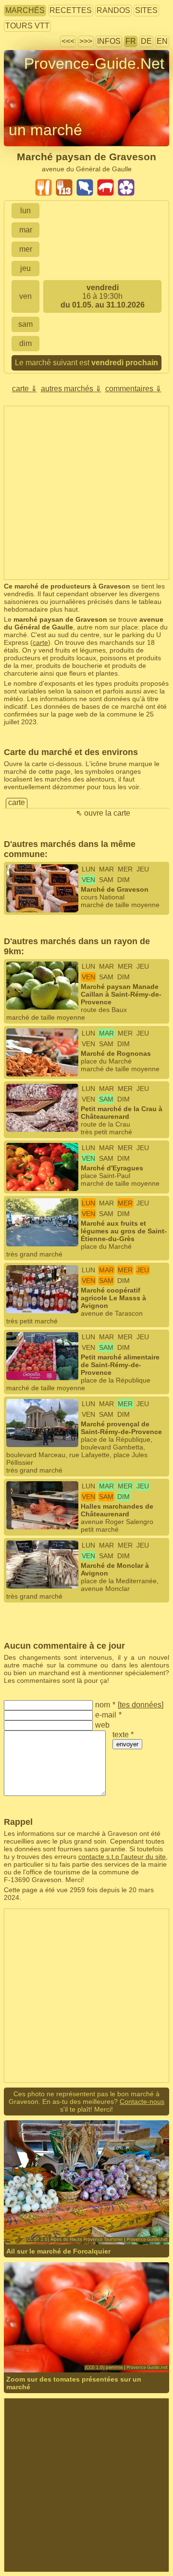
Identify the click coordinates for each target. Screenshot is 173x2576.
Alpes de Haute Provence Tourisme (87, 2211)
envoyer (127, 1744)
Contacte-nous (142, 2102)
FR (131, 41)
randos (113, 10)
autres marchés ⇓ (71, 389)
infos (109, 41)
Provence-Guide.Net (94, 64)
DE (146, 41)
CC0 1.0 (134, 2346)
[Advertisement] (86, 493)
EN (162, 41)
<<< (68, 41)
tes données (141, 1705)
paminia (47, 2346)
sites (146, 10)
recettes (71, 10)
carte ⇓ (25, 389)
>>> (86, 41)
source (153, 2211)
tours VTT (27, 26)
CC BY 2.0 (58, 2218)
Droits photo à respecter (40, 81)
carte (40, 642)
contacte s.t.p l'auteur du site (122, 1857)
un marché (45, 130)
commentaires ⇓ (133, 389)
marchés (25, 10)
